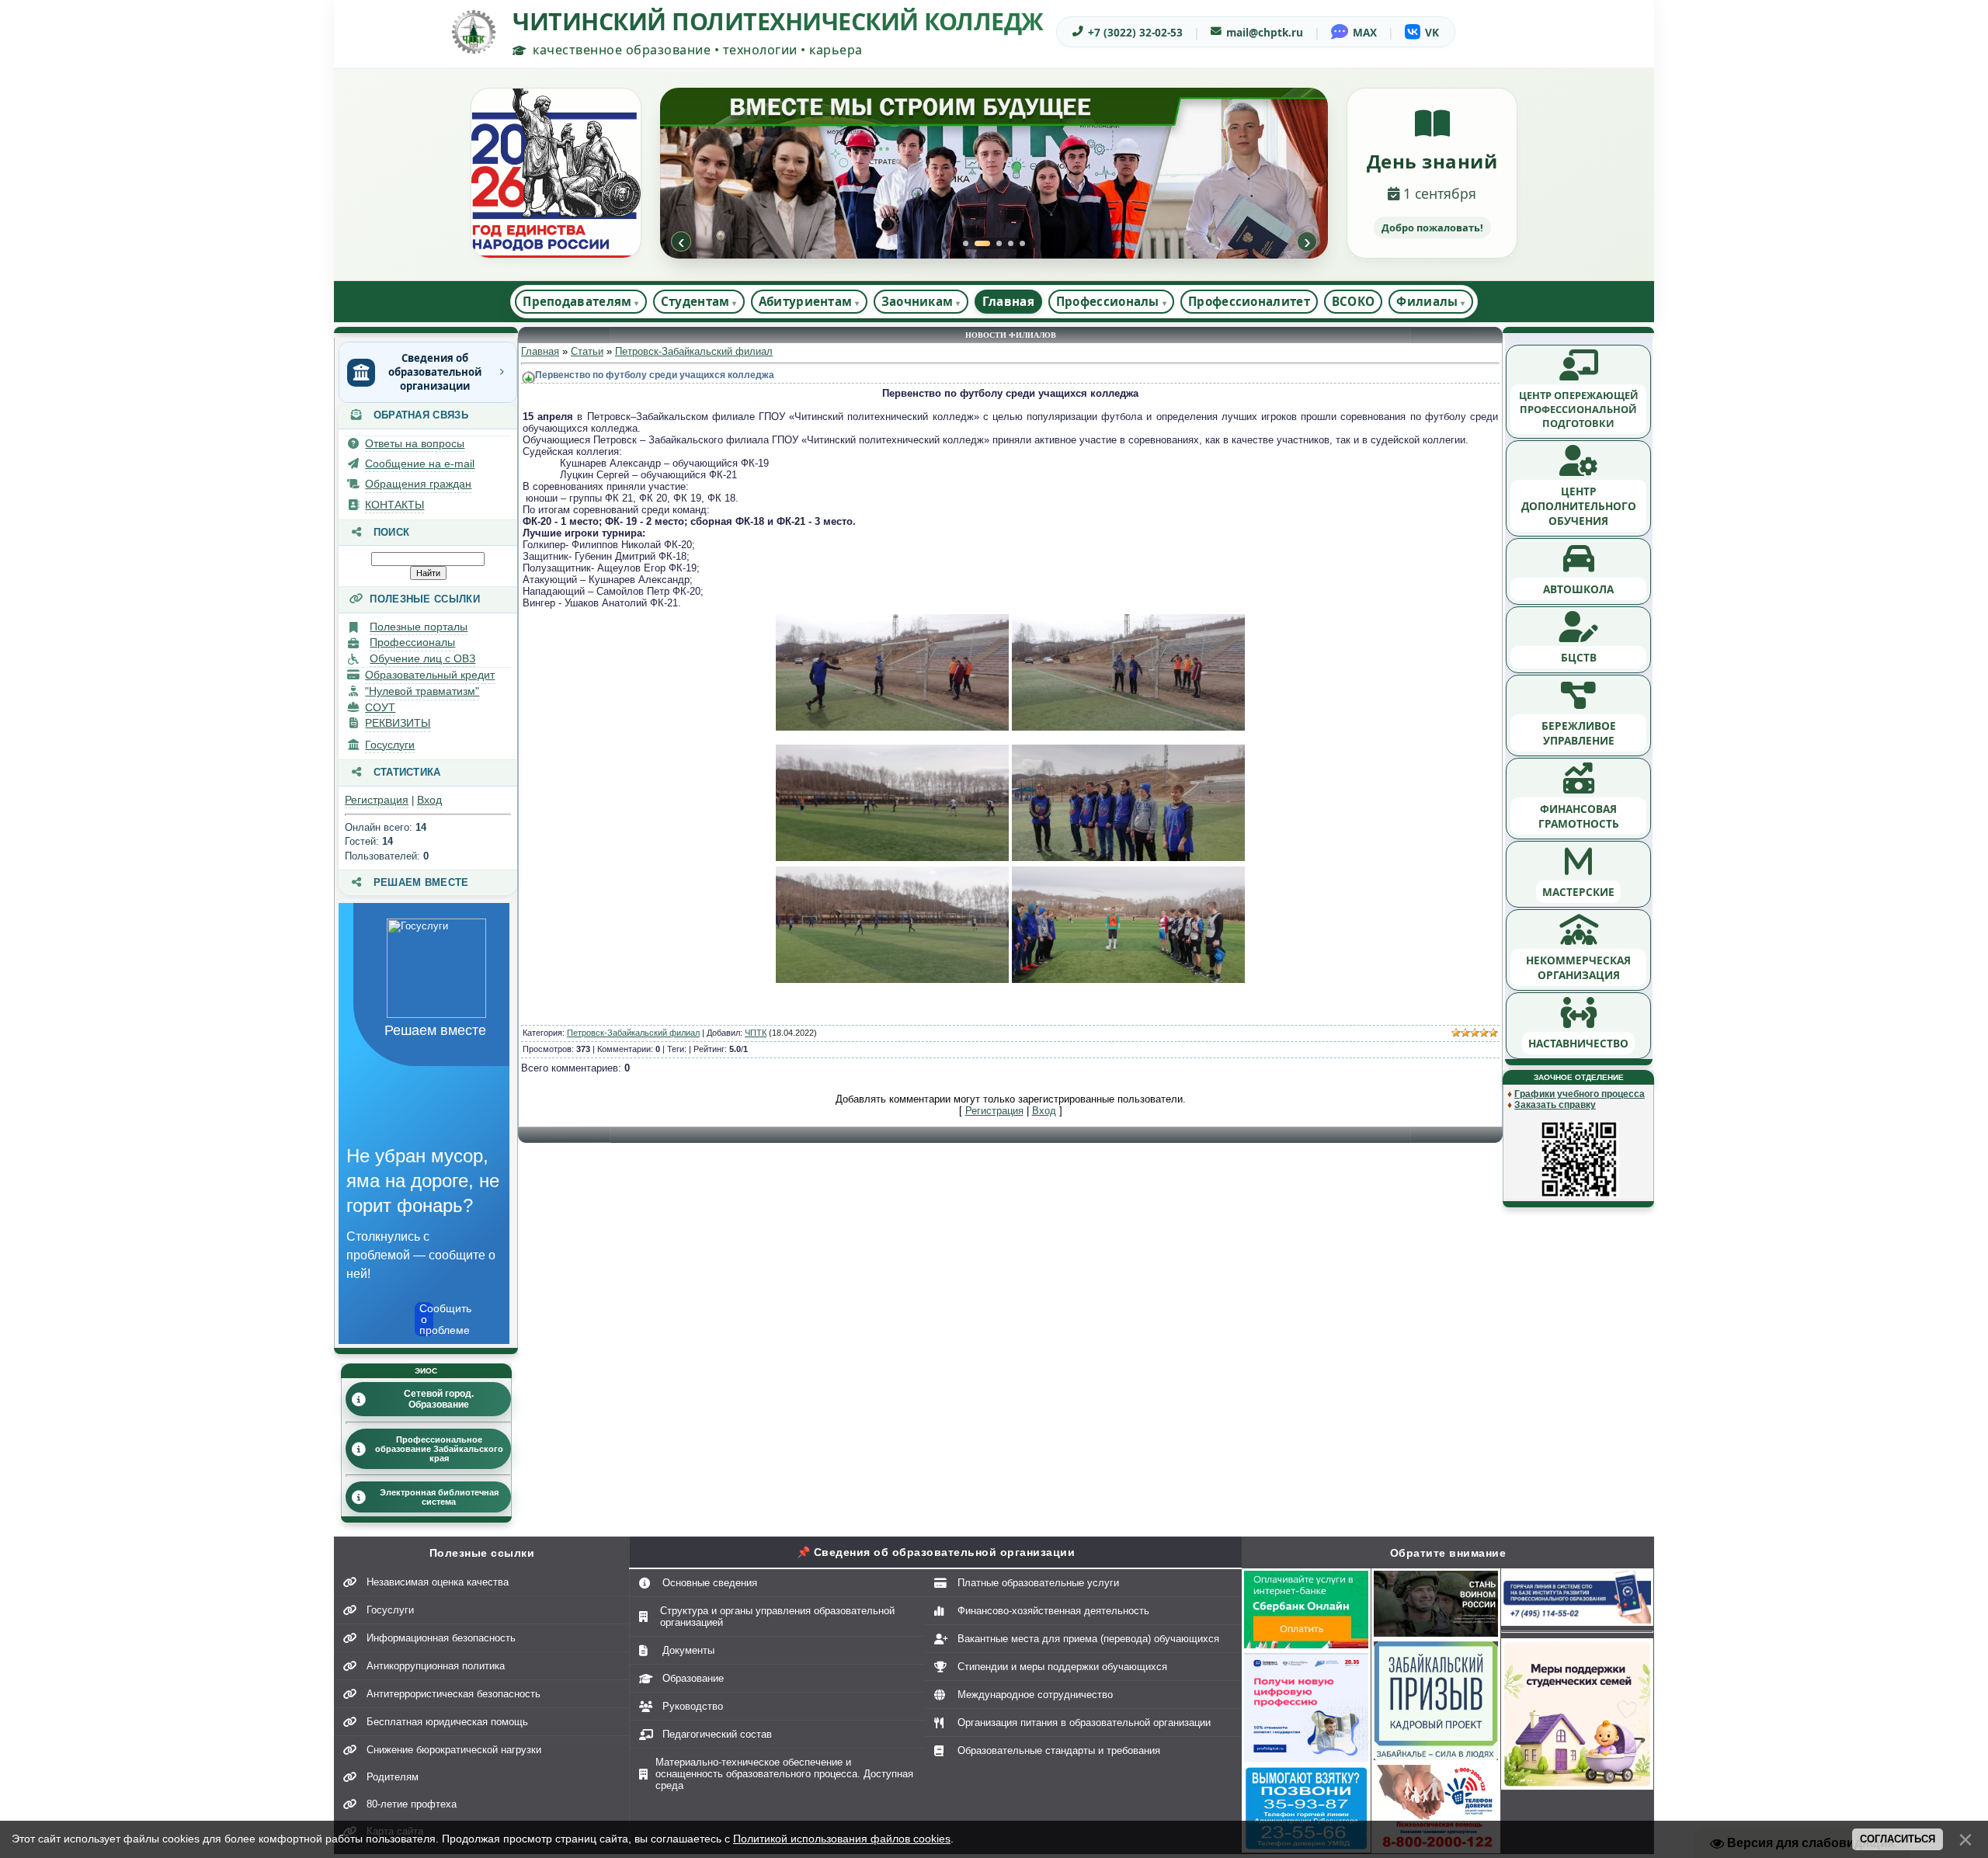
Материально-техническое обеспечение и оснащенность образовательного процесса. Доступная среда (784, 1774)
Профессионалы (412, 642)
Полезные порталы (419, 627)
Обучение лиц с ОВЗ (422, 658)
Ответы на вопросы (415, 443)
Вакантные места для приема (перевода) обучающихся (1088, 1639)
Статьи (587, 351)
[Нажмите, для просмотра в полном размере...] (892, 727)
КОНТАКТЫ (394, 505)
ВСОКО (1354, 301)
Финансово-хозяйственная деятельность (1053, 1611)
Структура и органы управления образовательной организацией (777, 1617)
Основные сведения (710, 1583)
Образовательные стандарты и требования (1059, 1750)
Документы (688, 1650)
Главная (1008, 301)
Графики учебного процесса (1580, 1094)
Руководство (693, 1706)
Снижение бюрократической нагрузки (454, 1750)
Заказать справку (1555, 1105)
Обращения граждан (418, 484)
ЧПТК (756, 1033)
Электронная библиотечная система (439, 1497)
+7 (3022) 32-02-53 (1135, 32)
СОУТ (380, 707)
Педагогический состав (717, 1734)
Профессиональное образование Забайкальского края (439, 1449)
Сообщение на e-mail (420, 464)
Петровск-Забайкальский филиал (694, 351)
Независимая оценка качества (438, 1582)
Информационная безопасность (441, 1638)
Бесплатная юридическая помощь (447, 1722)
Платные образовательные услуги (1038, 1583)
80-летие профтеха (412, 1804)
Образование (693, 1678)
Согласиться (1898, 1839)
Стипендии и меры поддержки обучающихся (1062, 1667)
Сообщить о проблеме (426, 1319)
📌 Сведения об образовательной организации (936, 1552)
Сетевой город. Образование (439, 1399)
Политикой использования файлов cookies (842, 1839)
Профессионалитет (1249, 301)
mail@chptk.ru (1265, 32)
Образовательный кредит (430, 675)
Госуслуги (390, 745)
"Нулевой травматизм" (422, 691)
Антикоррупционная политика (436, 1666)
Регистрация (377, 800)
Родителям (393, 1777)
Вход (429, 800)
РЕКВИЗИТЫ (398, 723)
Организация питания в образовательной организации (1084, 1723)
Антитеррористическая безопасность (454, 1694)
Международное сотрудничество (1035, 1695)
